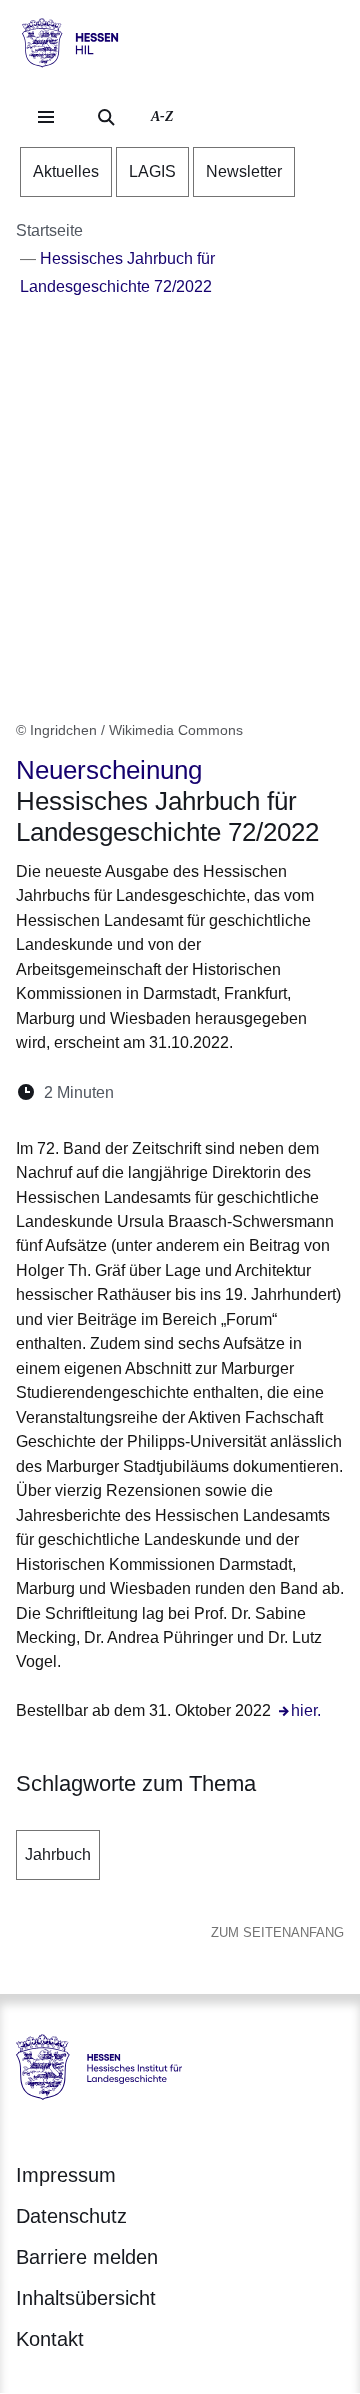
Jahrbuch (58, 1854)
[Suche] (106, 117)
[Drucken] (301, 1092)
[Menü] (46, 117)
